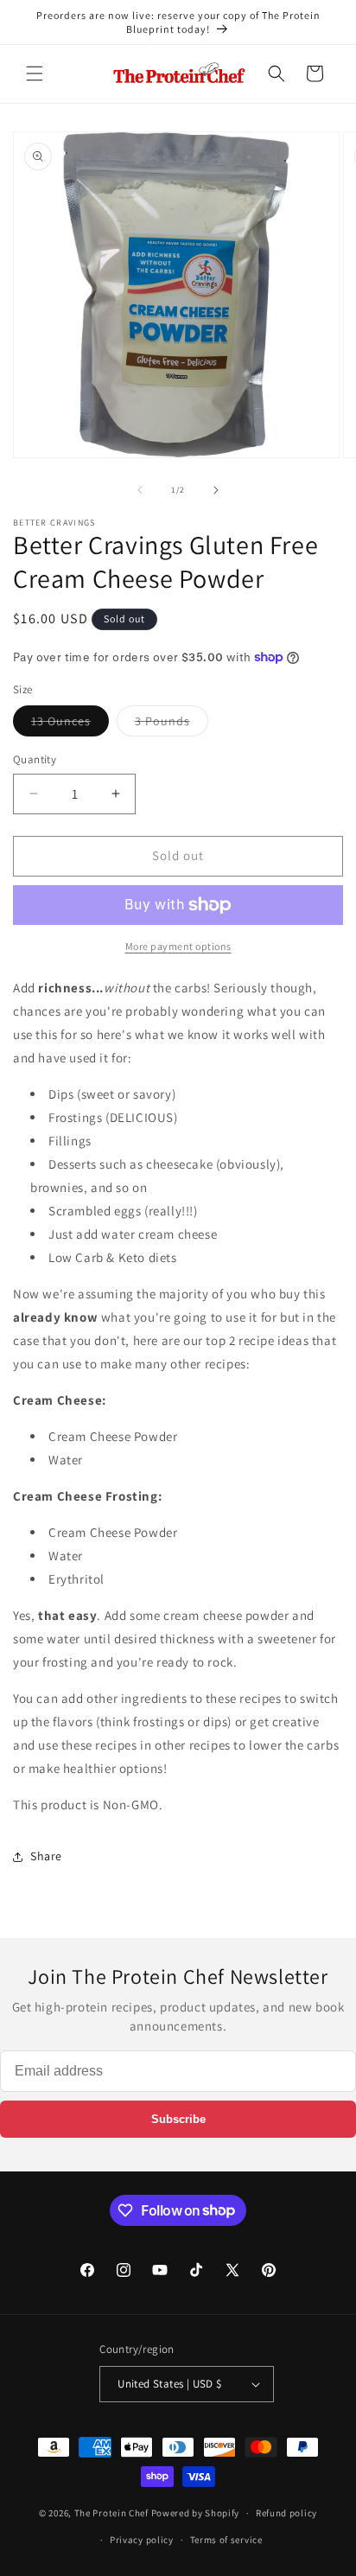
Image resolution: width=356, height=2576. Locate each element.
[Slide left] (140, 490)
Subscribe (178, 2119)
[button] (35, 73)
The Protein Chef (111, 2513)
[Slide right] (216, 490)
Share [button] (46, 1856)
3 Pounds (172, 724)
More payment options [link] (178, 946)
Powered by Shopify (196, 2513)
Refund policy (286, 2513)
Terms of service (226, 2540)
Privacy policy (142, 2540)
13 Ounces (70, 724)
